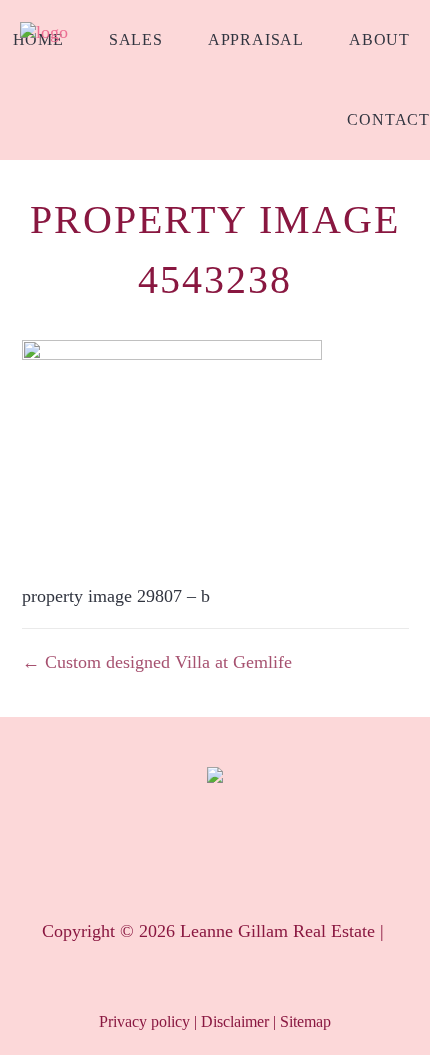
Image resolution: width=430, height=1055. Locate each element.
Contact (388, 119)
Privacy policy (144, 1021)
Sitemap (305, 1021)
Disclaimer (235, 1021)
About (379, 39)
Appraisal (256, 39)
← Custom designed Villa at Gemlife (157, 662)
